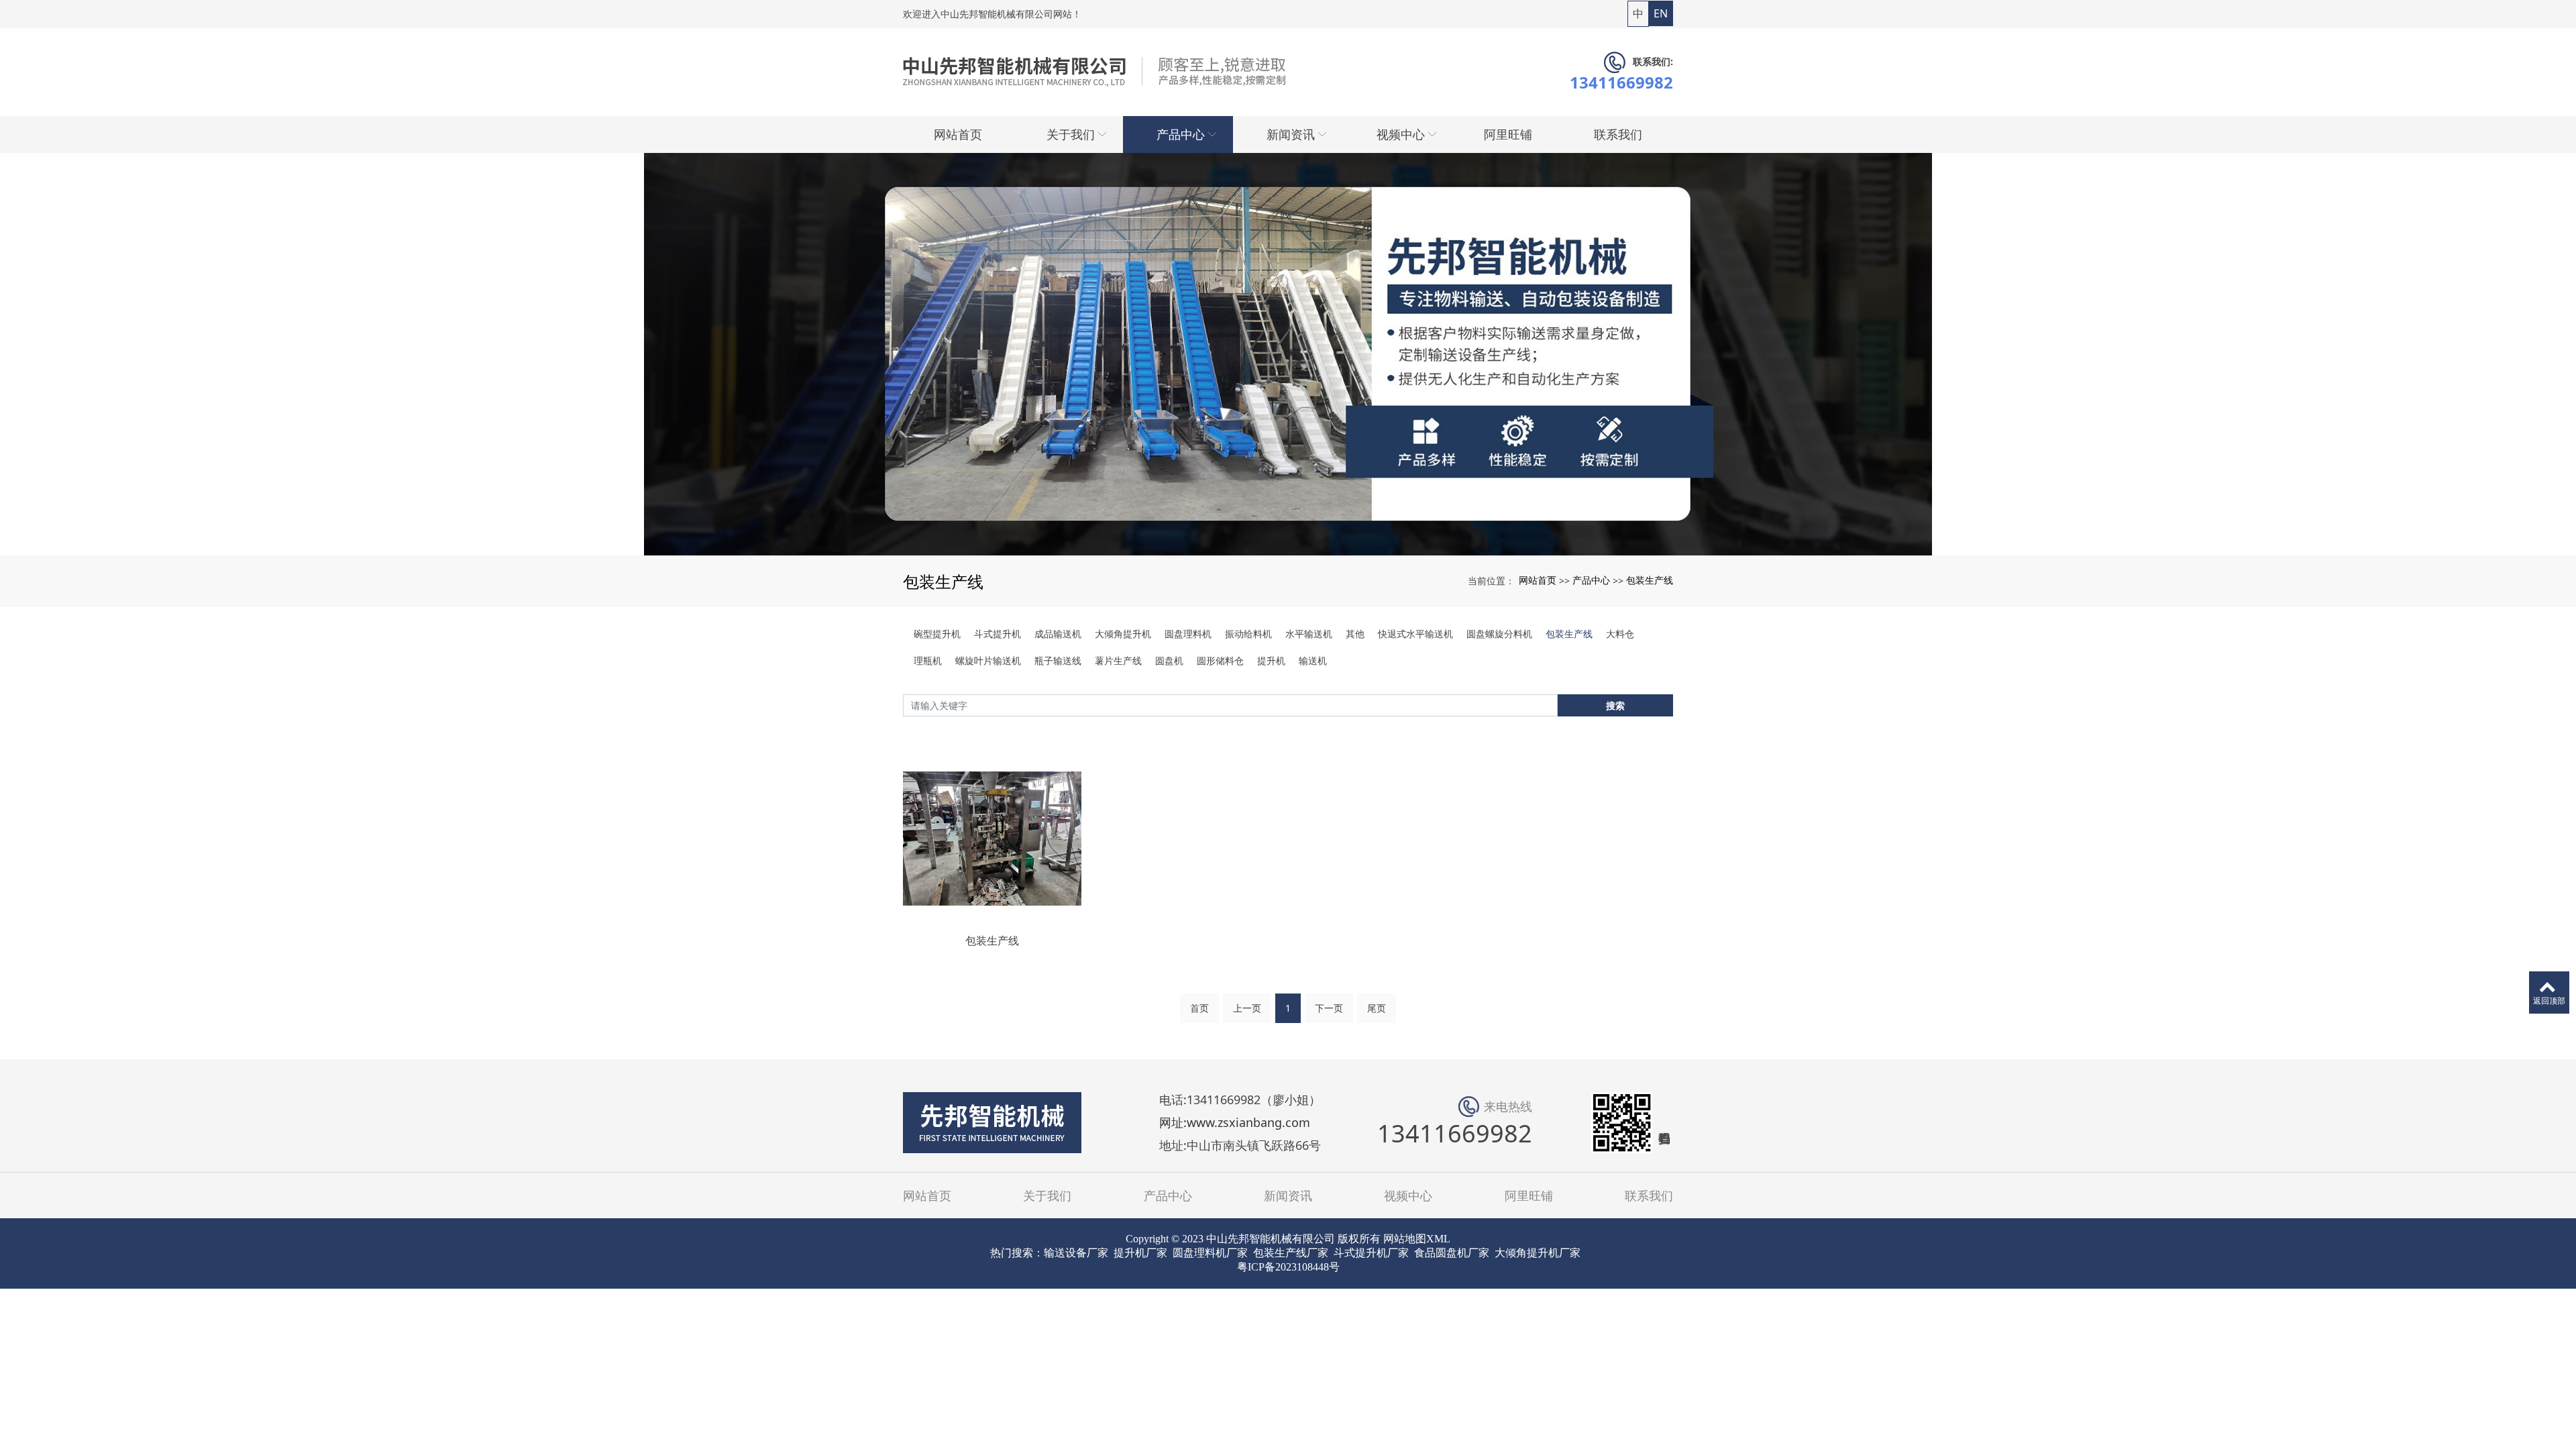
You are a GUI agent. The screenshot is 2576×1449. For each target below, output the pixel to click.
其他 (1355, 634)
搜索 (1615, 705)
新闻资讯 (1288, 1195)
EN (1661, 13)
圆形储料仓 (1220, 660)
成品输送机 (1058, 634)
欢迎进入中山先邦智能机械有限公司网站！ (992, 14)
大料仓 (1620, 634)
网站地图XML (1417, 1239)
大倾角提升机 (1123, 634)
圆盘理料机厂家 (1210, 1253)
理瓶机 (928, 660)
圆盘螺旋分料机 (1499, 634)
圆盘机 (1169, 660)
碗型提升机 (937, 634)
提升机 (1271, 660)
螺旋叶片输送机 (988, 660)
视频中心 (1408, 1195)
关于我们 (1047, 1195)
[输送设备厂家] (1288, 354)
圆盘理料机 (1188, 634)
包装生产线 (1650, 580)
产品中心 (1591, 580)
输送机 (1313, 660)
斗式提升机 (998, 634)
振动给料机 (1248, 634)
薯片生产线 (1118, 660)
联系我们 (1649, 1195)
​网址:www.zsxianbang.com (1235, 1123)
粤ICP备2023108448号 (1288, 1267)
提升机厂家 (1140, 1253)
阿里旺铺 (1529, 1195)
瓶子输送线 (1058, 660)
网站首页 (1538, 580)
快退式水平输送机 (1415, 634)
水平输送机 (1309, 634)
